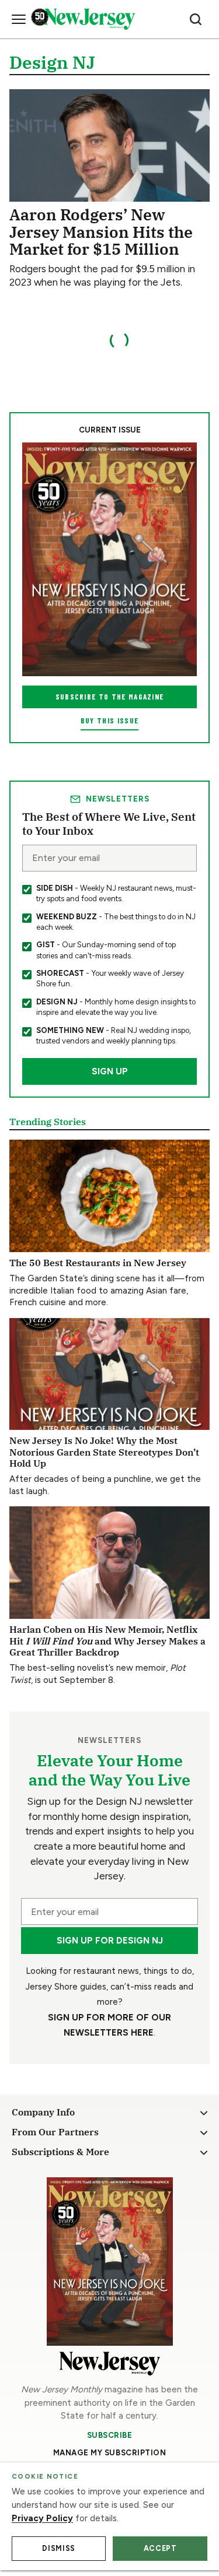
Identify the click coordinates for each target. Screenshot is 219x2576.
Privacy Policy (42, 2518)
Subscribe (110, 2435)
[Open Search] (196, 19)
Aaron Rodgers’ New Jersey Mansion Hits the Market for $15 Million (101, 231)
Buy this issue (109, 721)
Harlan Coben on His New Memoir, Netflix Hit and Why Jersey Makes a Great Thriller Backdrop (107, 1640)
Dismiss (58, 2548)
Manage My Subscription (110, 2453)
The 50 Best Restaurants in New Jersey (98, 1262)
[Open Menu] (19, 19)
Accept (160, 2548)
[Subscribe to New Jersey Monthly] (110, 2262)
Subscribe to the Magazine (110, 697)
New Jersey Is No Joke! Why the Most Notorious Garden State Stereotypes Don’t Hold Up (104, 1452)
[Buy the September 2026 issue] (109, 559)
